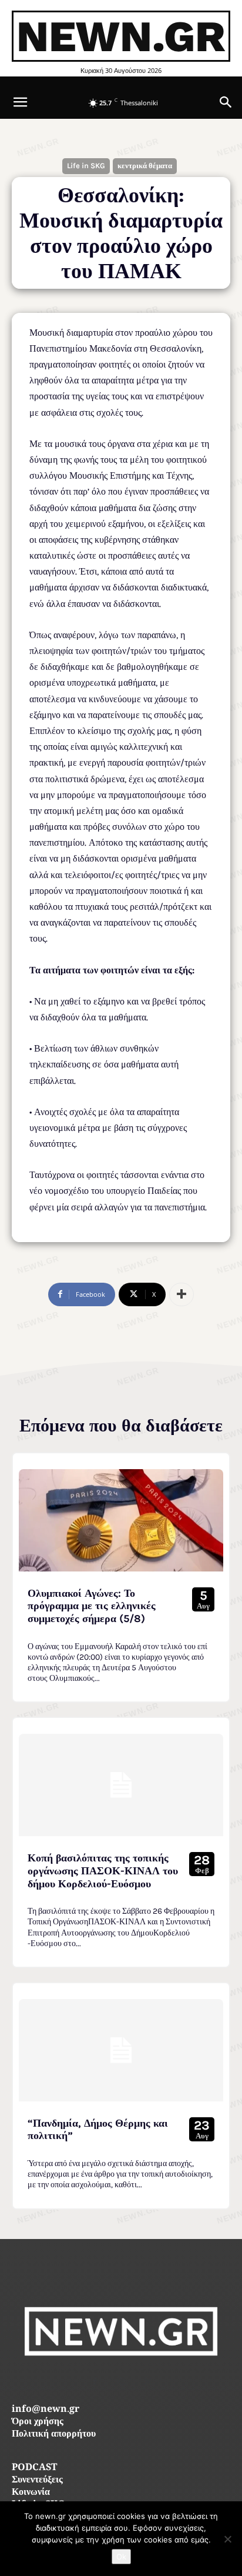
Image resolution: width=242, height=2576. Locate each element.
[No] (227, 2539)
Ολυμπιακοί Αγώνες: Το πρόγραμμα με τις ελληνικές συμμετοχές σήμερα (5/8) (92, 1606)
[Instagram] (121, 2382)
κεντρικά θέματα (145, 166)
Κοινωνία (31, 2493)
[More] (181, 1294)
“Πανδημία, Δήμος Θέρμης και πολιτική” (98, 2130)
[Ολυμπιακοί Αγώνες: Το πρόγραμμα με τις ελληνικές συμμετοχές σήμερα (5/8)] (121, 1520)
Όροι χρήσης (38, 2422)
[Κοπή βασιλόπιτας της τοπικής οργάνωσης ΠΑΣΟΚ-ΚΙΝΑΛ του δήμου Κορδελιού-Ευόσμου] (121, 1785)
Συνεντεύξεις (37, 2480)
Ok (121, 2557)
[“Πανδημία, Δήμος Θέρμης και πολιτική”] (121, 2050)
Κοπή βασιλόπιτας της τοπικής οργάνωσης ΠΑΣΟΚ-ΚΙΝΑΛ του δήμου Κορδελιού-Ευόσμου (103, 1871)
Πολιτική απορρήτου (54, 2435)
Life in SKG (86, 166)
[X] (148, 2382)
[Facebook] (95, 2382)
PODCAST (34, 2468)
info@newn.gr (46, 2410)
